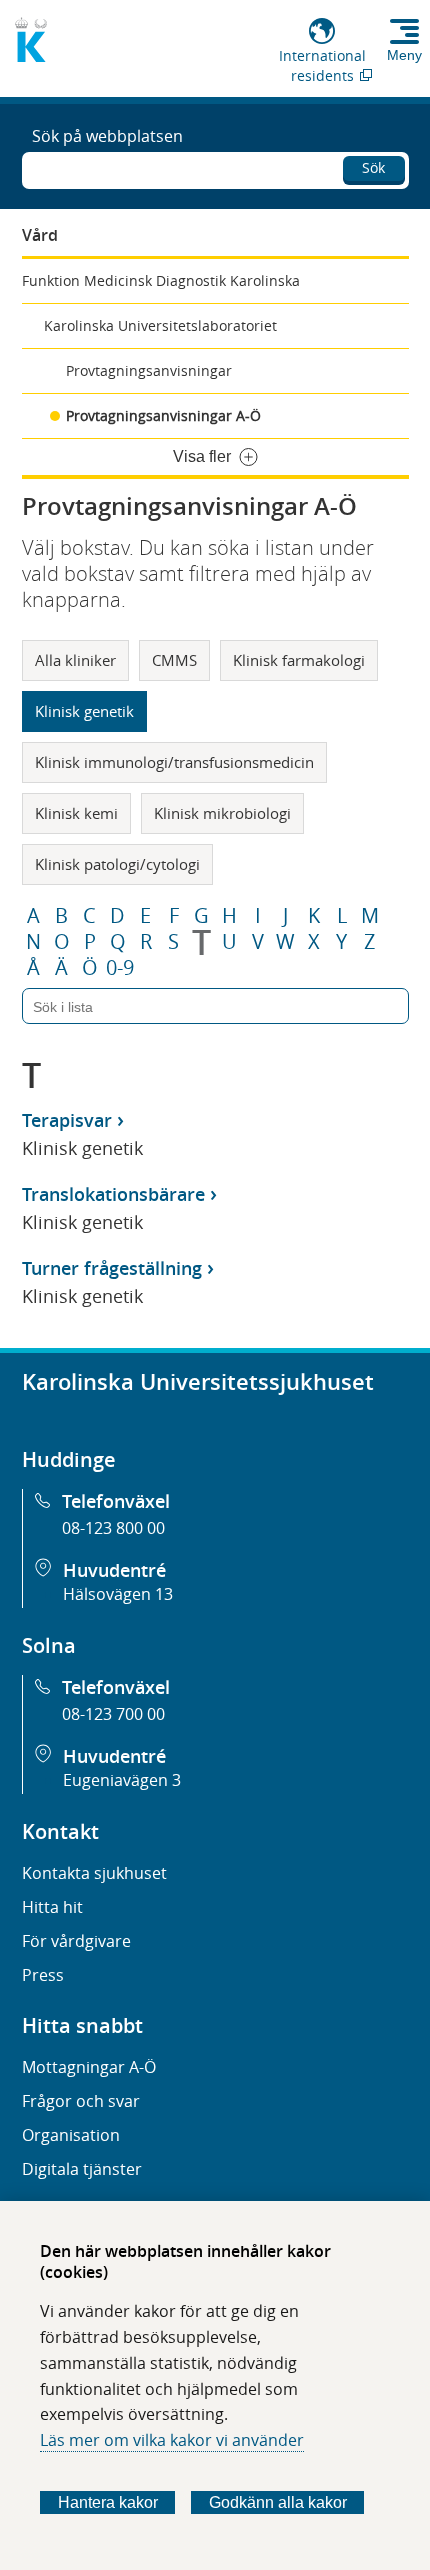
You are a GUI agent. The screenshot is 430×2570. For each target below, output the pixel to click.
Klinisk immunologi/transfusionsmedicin (174, 762)
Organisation (71, 2135)
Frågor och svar (81, 2101)
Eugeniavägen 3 (122, 1780)
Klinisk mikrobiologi (222, 813)
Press (43, 1975)
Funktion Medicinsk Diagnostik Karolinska (161, 280)
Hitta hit (52, 1907)
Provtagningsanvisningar (149, 370)
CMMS (174, 660)
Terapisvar (67, 1120)
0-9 (120, 968)
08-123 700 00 (113, 1714)
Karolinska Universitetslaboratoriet (160, 325)
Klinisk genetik (84, 711)
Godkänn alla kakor (278, 2502)
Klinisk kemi (76, 813)
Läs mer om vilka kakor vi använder (172, 2440)
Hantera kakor (108, 2502)
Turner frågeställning (112, 1268)
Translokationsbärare (113, 1194)
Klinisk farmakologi (299, 660)
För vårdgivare (76, 1941)
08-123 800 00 (113, 1528)
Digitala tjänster (82, 2169)
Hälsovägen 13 (118, 1594)
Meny (404, 55)
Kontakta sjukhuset (94, 1873)
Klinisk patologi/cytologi (117, 864)
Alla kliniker (75, 660)
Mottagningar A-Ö (89, 2067)
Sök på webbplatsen (107, 136)
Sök (373, 167)
